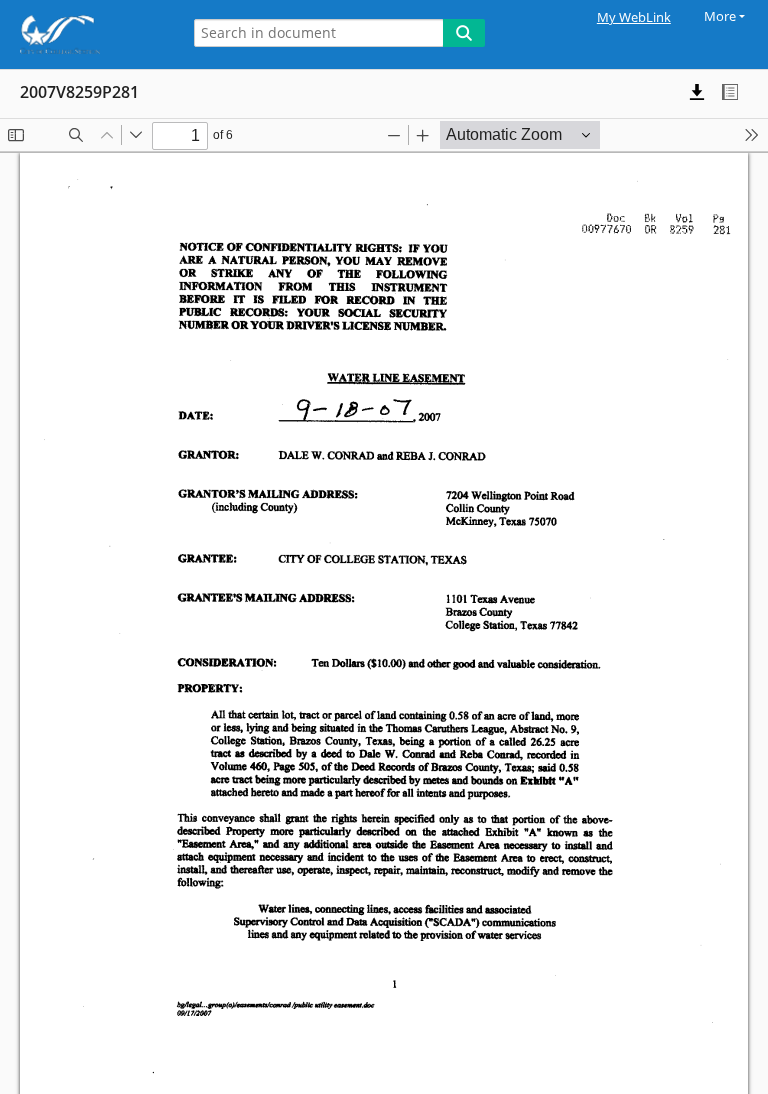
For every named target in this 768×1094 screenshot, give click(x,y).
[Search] (464, 33)
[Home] (85, 34)
